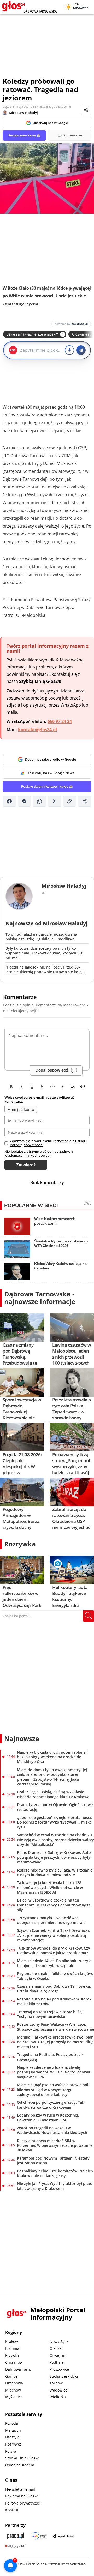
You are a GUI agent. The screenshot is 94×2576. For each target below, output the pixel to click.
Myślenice (14, 2397)
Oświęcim (58, 2355)
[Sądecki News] (40, 2536)
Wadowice (58, 2390)
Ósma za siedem (20, 2465)
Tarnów (56, 2383)
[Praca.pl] (16, 2536)
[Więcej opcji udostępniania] (85, 801)
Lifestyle (12, 2437)
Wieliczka (58, 2397)
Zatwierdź (26, 1165)
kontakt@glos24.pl (37, 730)
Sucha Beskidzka (64, 2376)
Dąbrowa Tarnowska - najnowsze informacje (40, 1298)
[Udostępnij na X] (55, 801)
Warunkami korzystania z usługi (60, 1141)
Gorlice (11, 2376)
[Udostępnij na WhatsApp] (39, 801)
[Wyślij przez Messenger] (25, 801)
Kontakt (12, 2510)
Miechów (13, 2390)
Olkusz (55, 2348)
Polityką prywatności (27, 1145)
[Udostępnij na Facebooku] (9, 801)
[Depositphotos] (64, 2536)
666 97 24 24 (60, 721)
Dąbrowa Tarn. (18, 2369)
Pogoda (12, 2423)
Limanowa (14, 2383)
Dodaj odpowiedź (52, 1070)
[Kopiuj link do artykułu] (70, 801)
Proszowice (59, 2369)
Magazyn (13, 2430)
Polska (11, 2451)
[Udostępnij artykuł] (86, 110)
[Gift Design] (16, 2546)
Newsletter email (20, 2489)
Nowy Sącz (59, 2342)
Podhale (57, 2362)
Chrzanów (14, 2362)
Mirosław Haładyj (23, 113)
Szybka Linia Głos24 (22, 2458)
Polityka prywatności (23, 2503)
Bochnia (12, 2348)
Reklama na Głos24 (22, 2496)
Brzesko (12, 2355)
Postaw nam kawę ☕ (24, 135)
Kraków (12, 2342)
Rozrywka (20, 1544)
